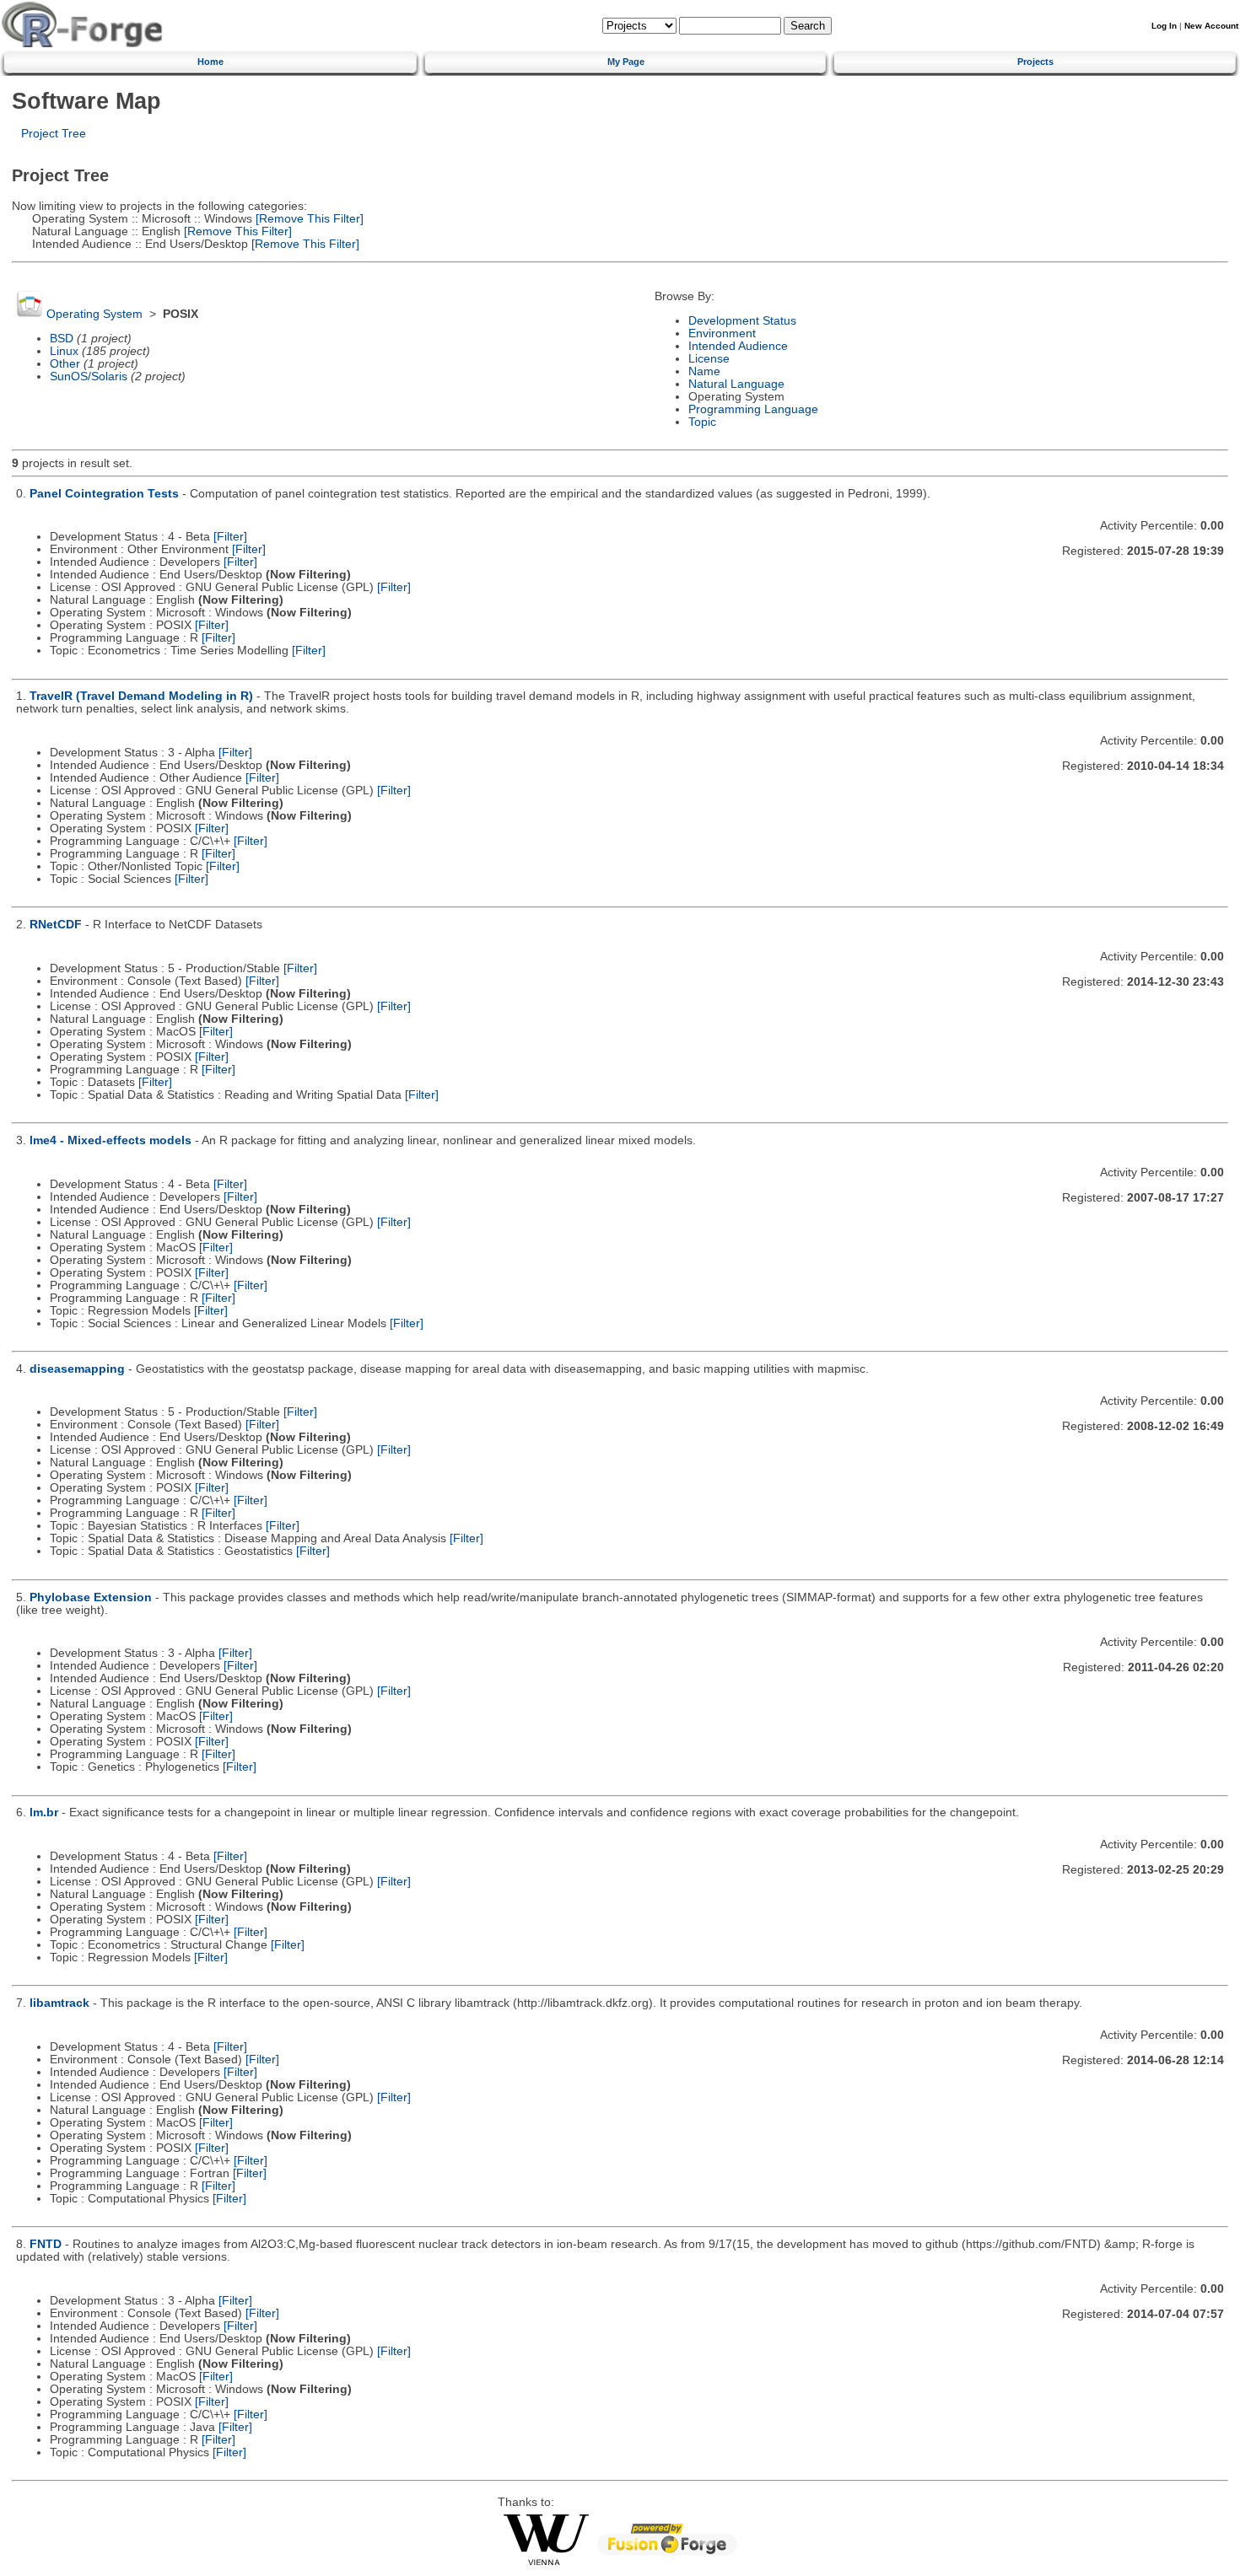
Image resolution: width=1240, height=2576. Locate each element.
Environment (722, 333)
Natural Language (736, 384)
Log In (1164, 26)
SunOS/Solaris (89, 376)
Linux (64, 351)
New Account (1211, 26)
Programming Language (753, 409)
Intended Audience (738, 346)
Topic (702, 422)
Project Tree (54, 134)
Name (704, 371)
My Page (626, 62)
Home (210, 62)
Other (65, 364)
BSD (62, 339)
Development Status (742, 321)
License (709, 359)
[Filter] (230, 537)
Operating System (94, 314)
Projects (1035, 62)
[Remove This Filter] (308, 219)
